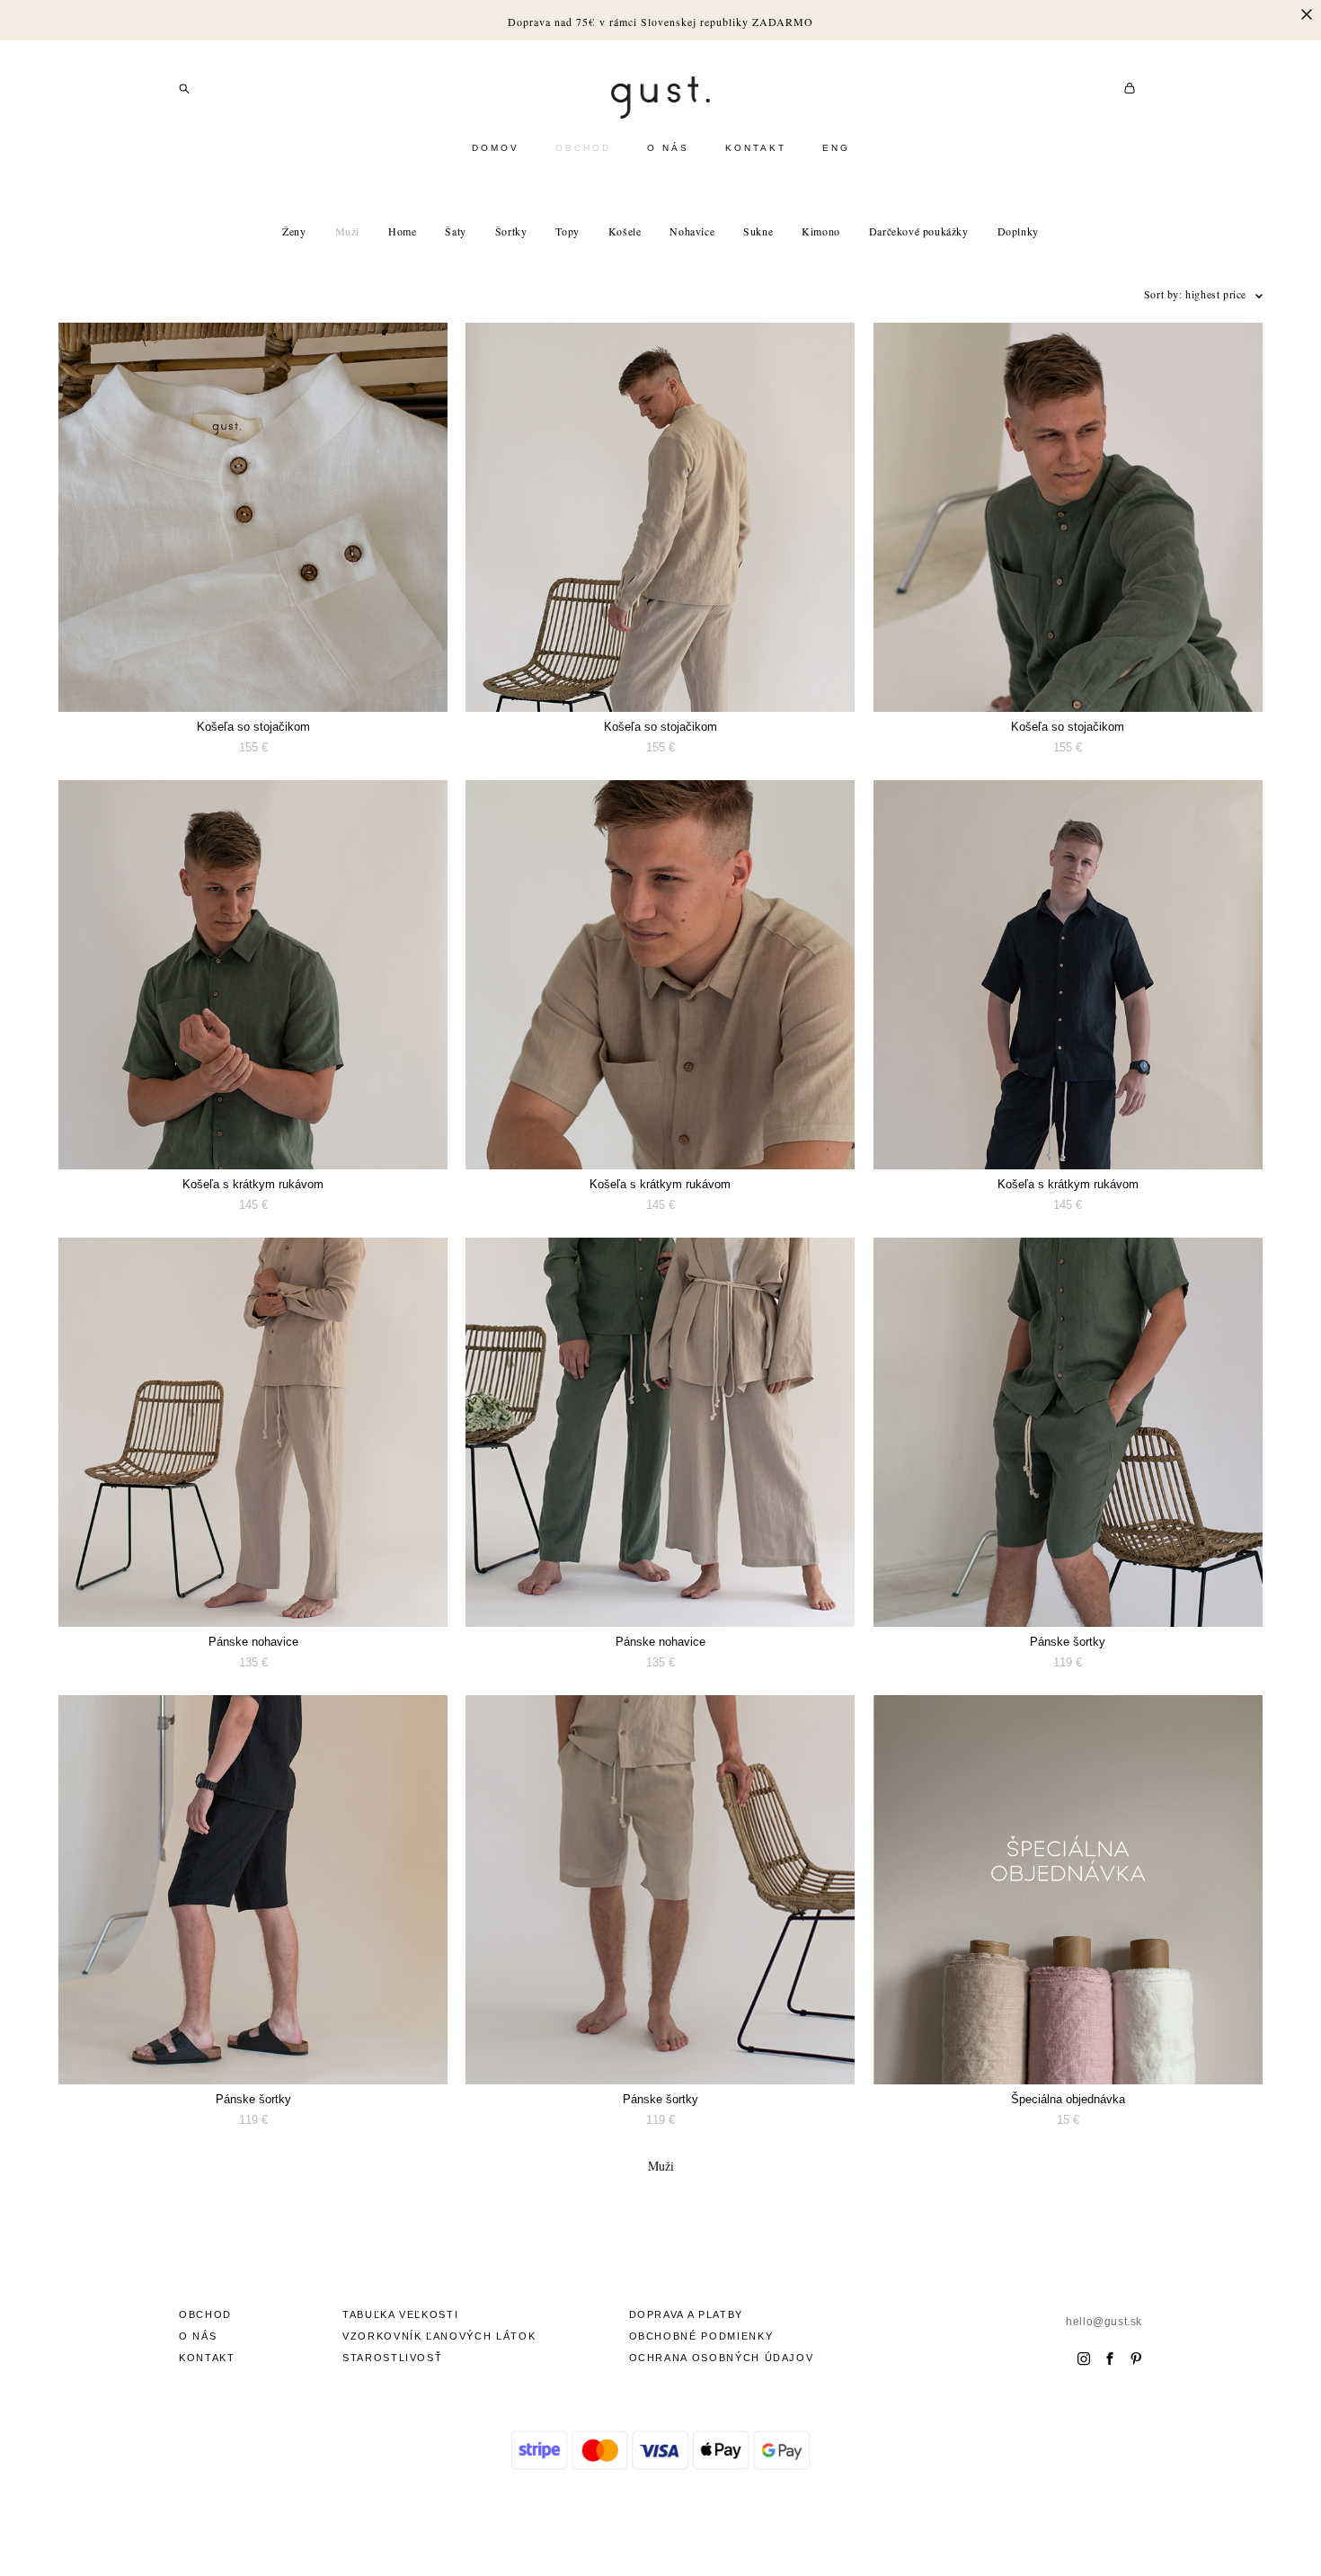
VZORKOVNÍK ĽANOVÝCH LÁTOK (439, 2336)
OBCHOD (583, 148)
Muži (347, 231)
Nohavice (692, 231)
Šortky (511, 231)
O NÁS (668, 148)
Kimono (821, 231)
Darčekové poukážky (919, 231)
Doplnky (1018, 231)
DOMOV (496, 148)
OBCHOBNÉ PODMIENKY (701, 2336)
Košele (625, 231)
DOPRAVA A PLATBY (686, 2314)
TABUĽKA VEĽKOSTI (400, 2314)
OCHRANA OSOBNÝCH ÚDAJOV (722, 2358)
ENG (836, 148)
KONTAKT (756, 148)
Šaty (455, 231)
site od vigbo (660, 2534)
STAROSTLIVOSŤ (392, 2358)
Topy (567, 231)
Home (402, 231)
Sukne (758, 231)
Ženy (294, 231)
